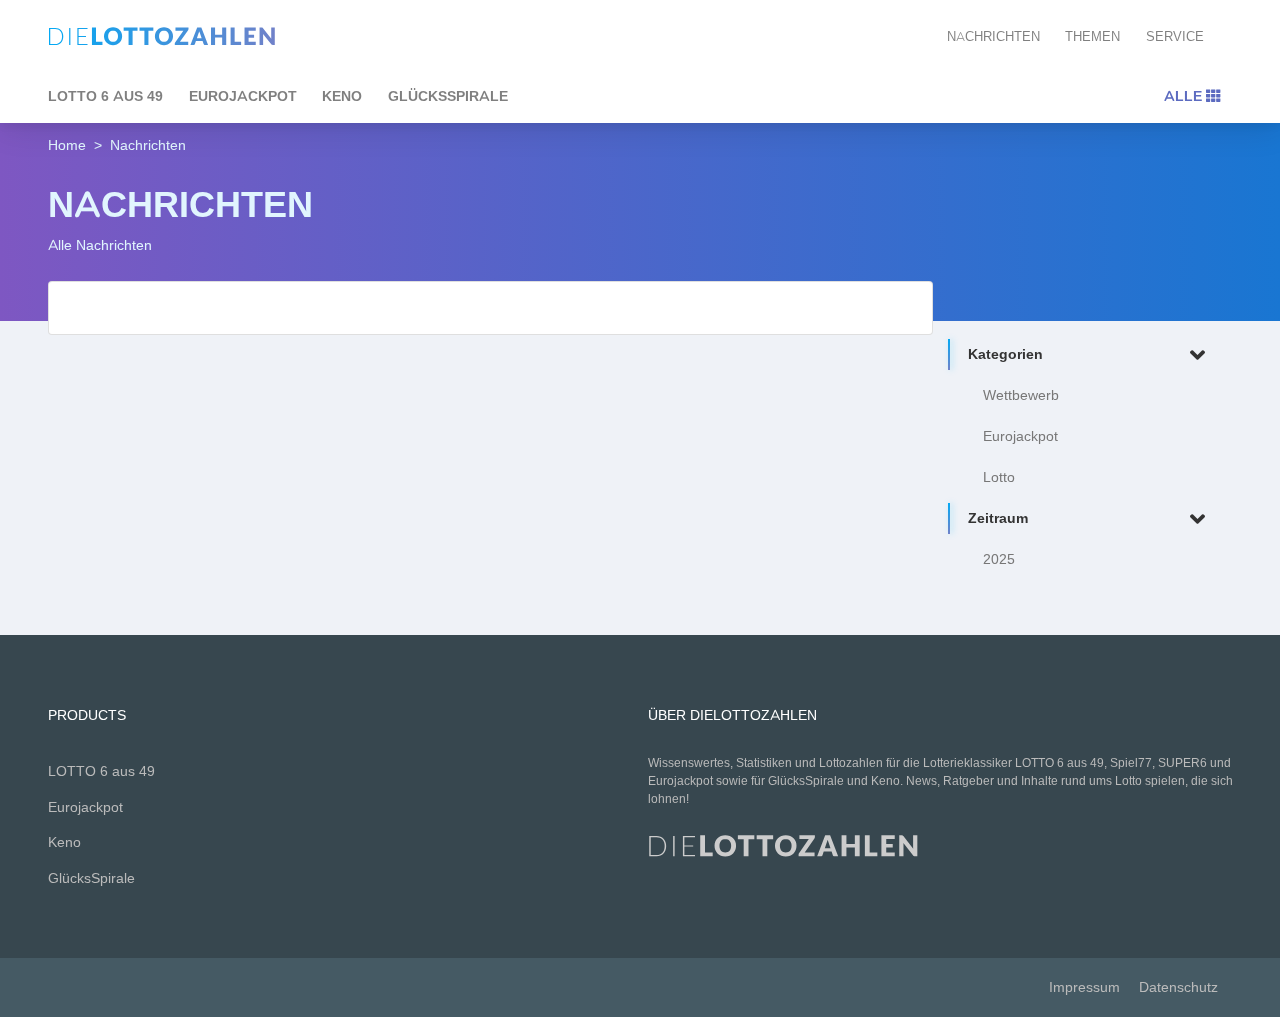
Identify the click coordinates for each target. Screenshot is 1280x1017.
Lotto (999, 477)
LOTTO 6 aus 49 (105, 96)
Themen (1092, 36)
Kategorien (1005, 354)
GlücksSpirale (448, 96)
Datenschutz (1178, 987)
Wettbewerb (1021, 395)
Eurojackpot (243, 96)
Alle (1185, 96)
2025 (999, 559)
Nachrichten (993, 36)
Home (67, 145)
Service (1175, 36)
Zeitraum (998, 518)
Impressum (1084, 987)
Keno (342, 96)
